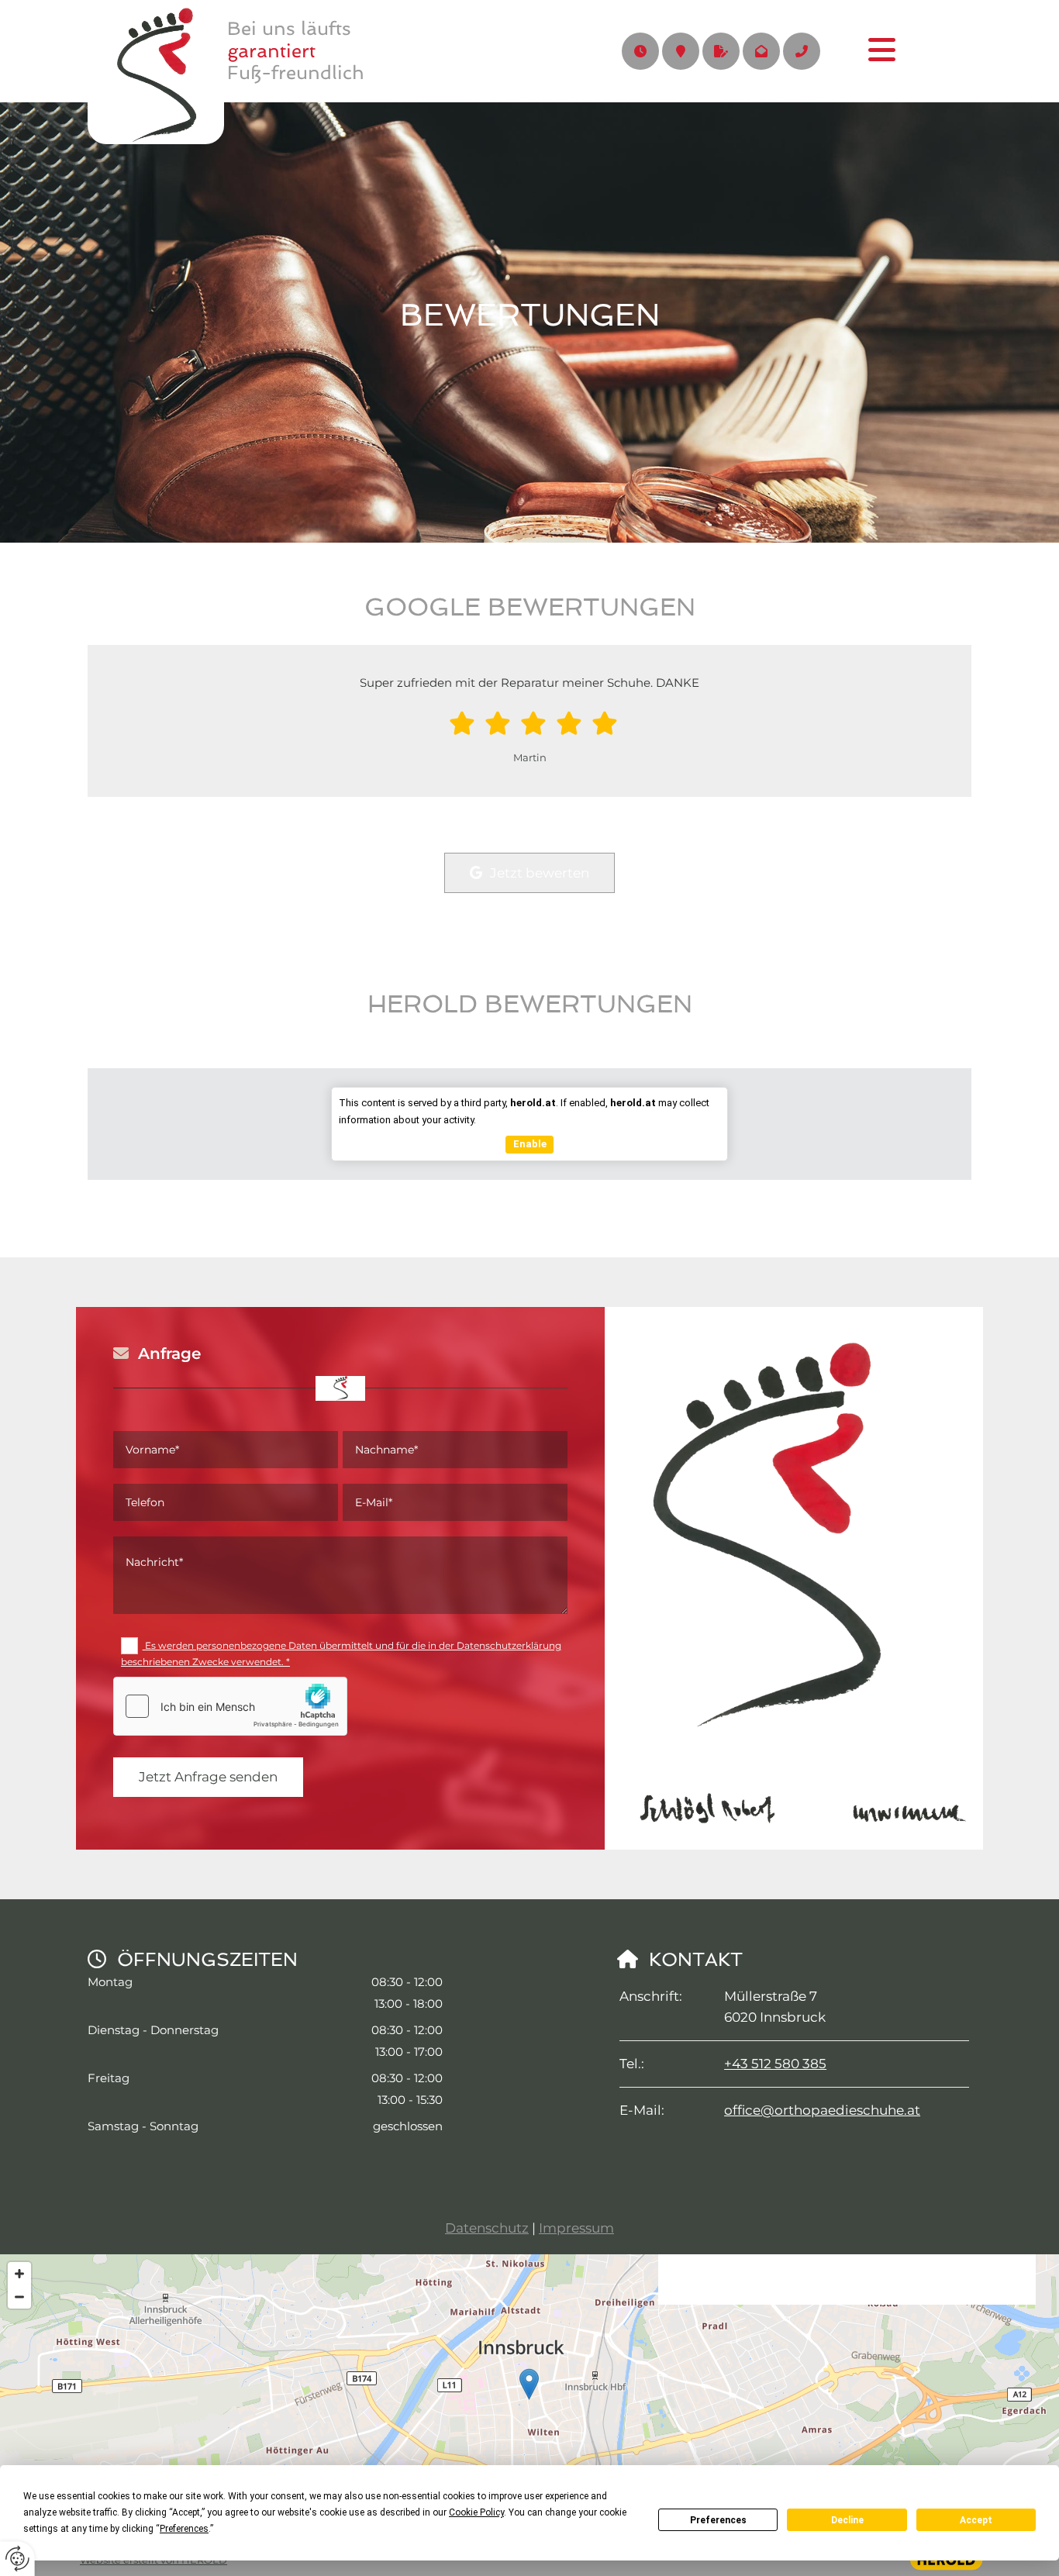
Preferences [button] (184, 2529)
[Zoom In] (19, 2274)
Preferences (718, 2520)
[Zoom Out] (19, 2297)
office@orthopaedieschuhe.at (822, 2110)
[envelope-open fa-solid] (761, 51)
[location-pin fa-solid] (681, 51)
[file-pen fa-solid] (721, 51)
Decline (847, 2520)
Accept (976, 2520)
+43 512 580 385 (775, 2064)
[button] (864, 51)
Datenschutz (487, 2228)
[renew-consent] (17, 2559)
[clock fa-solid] (640, 51)
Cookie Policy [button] (476, 2512)
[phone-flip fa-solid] (802, 51)
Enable (530, 1144)
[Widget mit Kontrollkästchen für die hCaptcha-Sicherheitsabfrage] (230, 1706)
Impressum (576, 2228)
